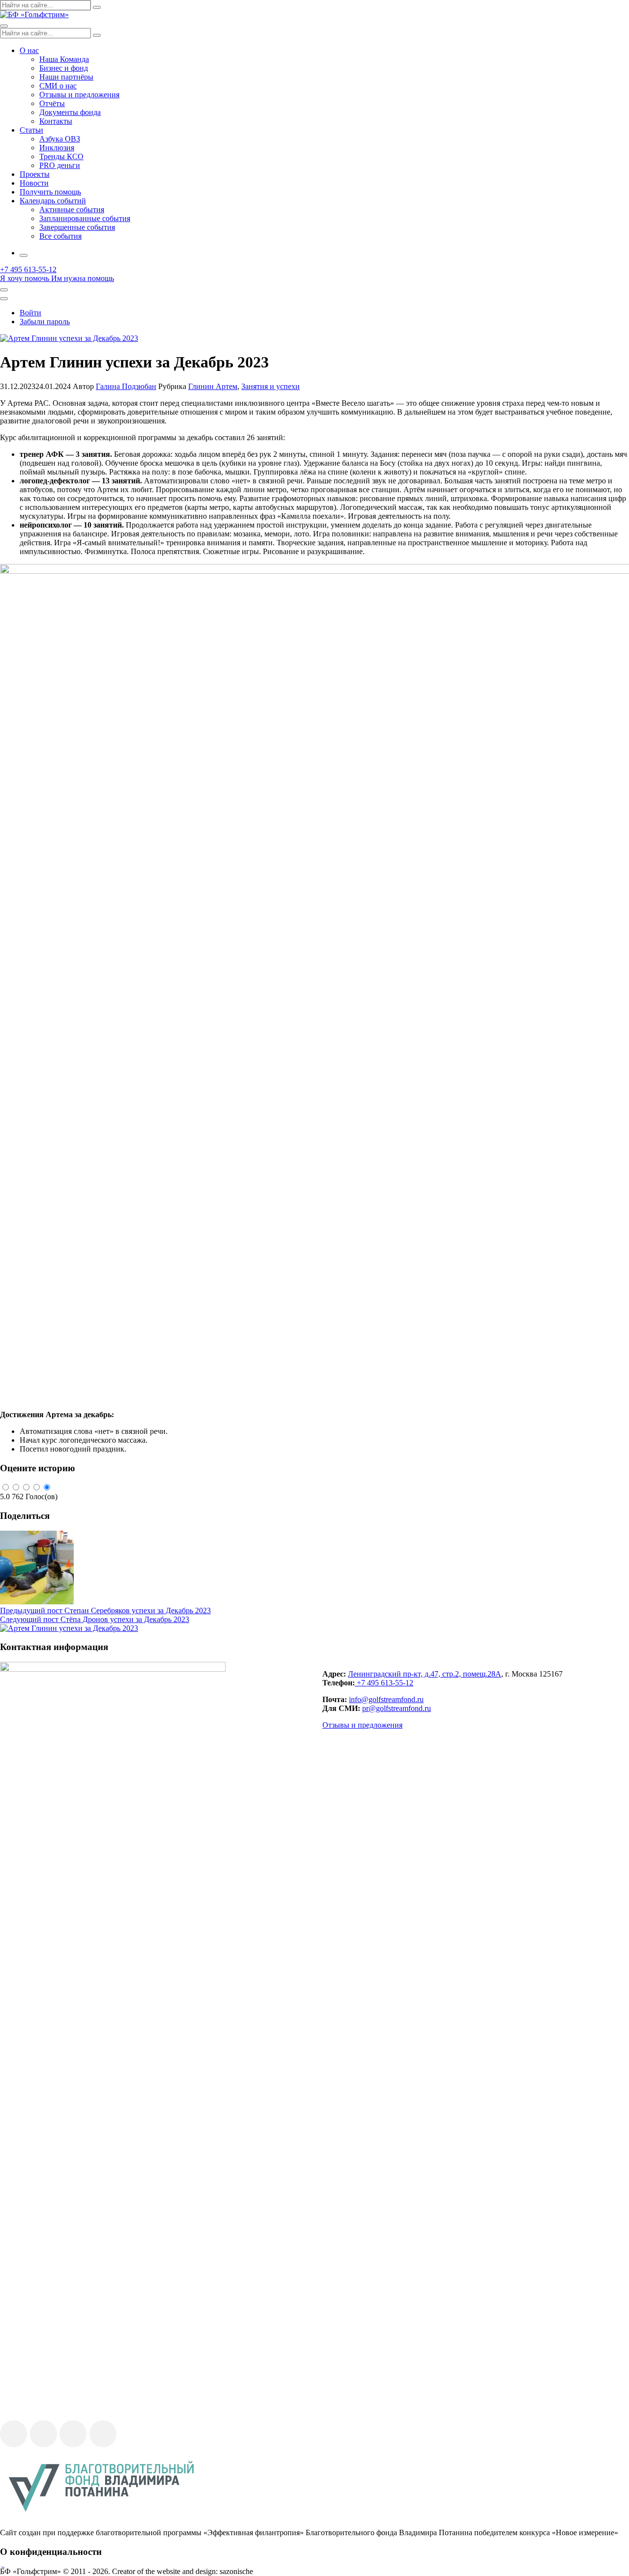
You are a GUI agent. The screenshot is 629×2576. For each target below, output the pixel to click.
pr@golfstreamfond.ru (397, 1708)
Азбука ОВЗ (60, 139)
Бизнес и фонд (64, 68)
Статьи (31, 130)
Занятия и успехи (271, 386)
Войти (30, 313)
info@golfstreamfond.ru (386, 1699)
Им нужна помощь (83, 278)
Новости (34, 183)
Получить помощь (50, 192)
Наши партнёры (66, 77)
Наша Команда (64, 59)
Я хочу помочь (25, 278)
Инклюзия (57, 148)
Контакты (56, 121)
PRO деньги (60, 165)
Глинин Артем (213, 386)
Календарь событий (53, 201)
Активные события (72, 210)
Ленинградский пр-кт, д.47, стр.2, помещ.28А (425, 1674)
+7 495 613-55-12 (384, 1683)
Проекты (35, 174)
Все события (60, 236)
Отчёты (52, 103)
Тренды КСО (61, 156)
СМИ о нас (58, 86)
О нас (29, 50)
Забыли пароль (45, 322)
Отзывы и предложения (79, 95)
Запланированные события (85, 218)
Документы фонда (70, 112)
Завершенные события (77, 227)
